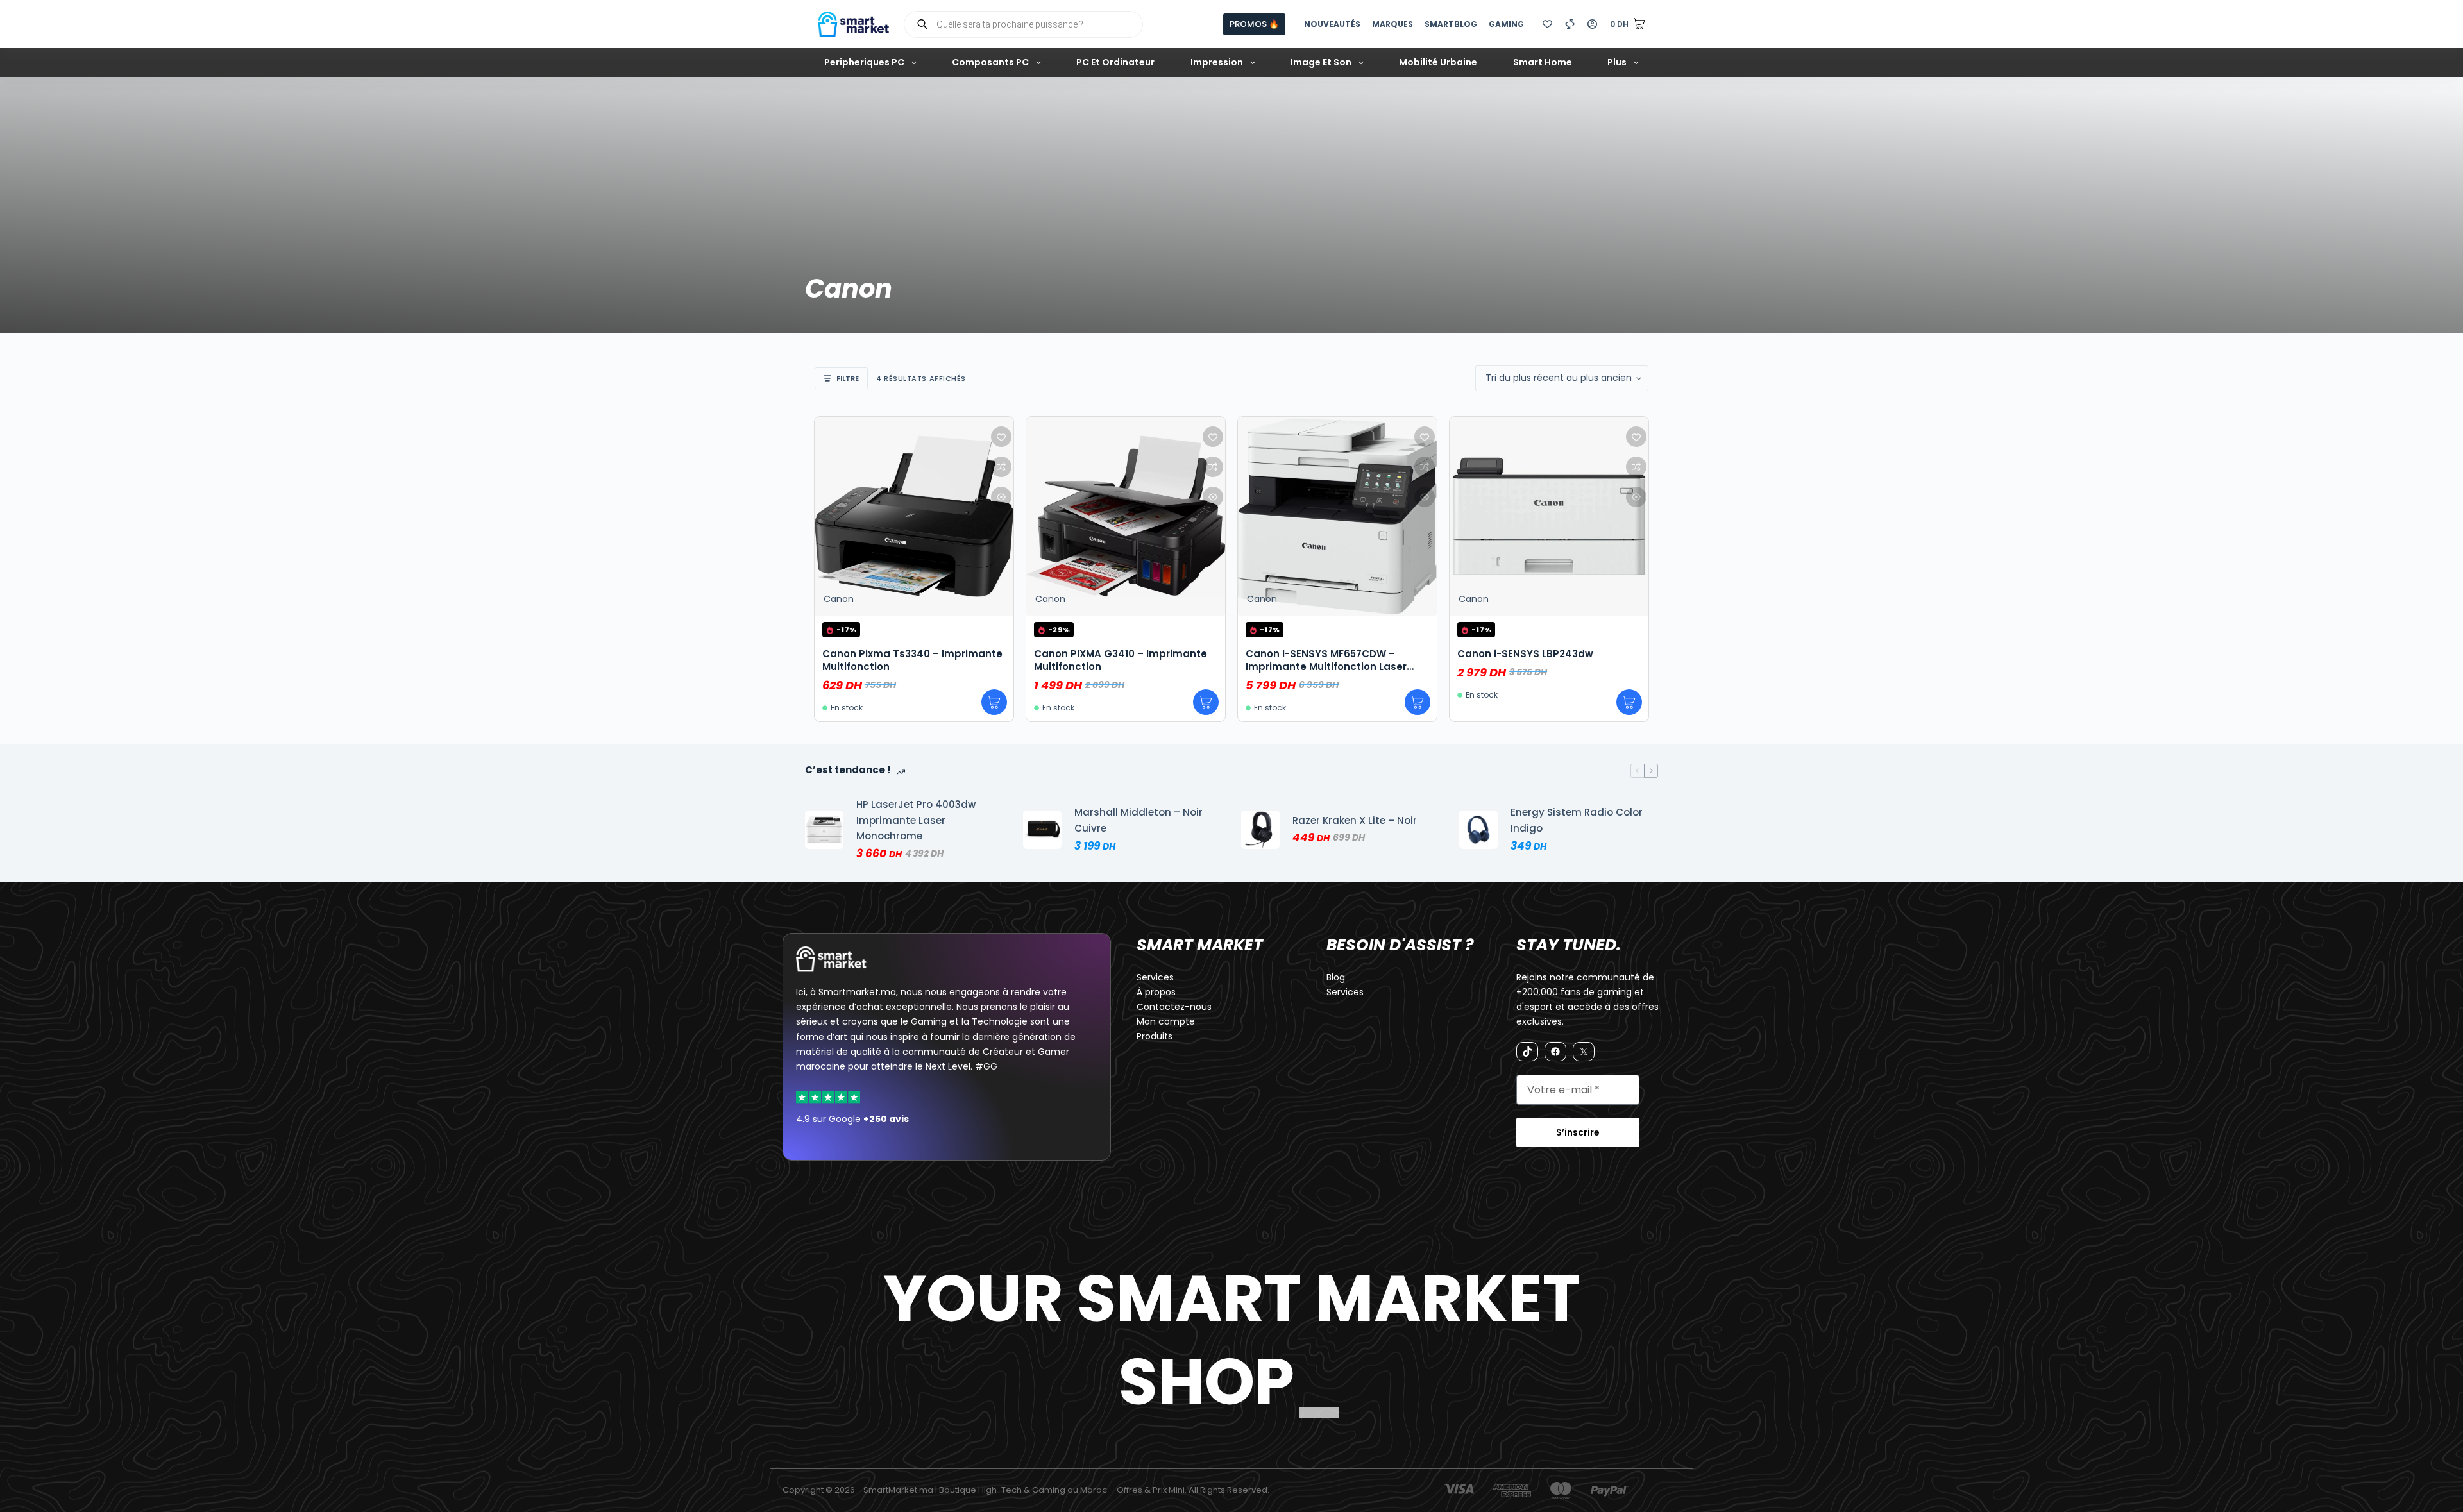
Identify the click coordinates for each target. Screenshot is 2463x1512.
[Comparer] (1570, 24)
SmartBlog (1451, 24)
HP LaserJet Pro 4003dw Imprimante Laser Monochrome (916, 820)
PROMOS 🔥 (1254, 24)
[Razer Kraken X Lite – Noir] (1260, 830)
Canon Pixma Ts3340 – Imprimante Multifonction (912, 660)
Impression (1217, 62)
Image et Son (1321, 62)
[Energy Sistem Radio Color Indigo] (1478, 830)
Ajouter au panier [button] (994, 702)
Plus (1617, 62)
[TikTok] (1527, 1052)
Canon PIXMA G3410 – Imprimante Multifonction (1121, 660)
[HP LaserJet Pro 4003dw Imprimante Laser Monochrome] (824, 830)
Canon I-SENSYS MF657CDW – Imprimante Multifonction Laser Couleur (1326, 667)
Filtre (848, 378)
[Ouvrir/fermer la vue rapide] (1001, 497)
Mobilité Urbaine (1438, 62)
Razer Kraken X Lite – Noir (1355, 820)
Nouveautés (1332, 24)
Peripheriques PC (864, 62)
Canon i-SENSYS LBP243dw (1525, 654)
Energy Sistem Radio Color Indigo (1577, 820)
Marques (1392, 24)
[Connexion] (1592, 24)
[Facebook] (1555, 1052)
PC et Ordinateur (1115, 62)
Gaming (1506, 24)
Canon (839, 599)
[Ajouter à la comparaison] (1001, 467)
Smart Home (1543, 62)
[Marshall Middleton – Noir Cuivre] (1042, 830)
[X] (1584, 1052)
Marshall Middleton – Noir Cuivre (1138, 820)
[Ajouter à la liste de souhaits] (1001, 437)
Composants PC (990, 62)
